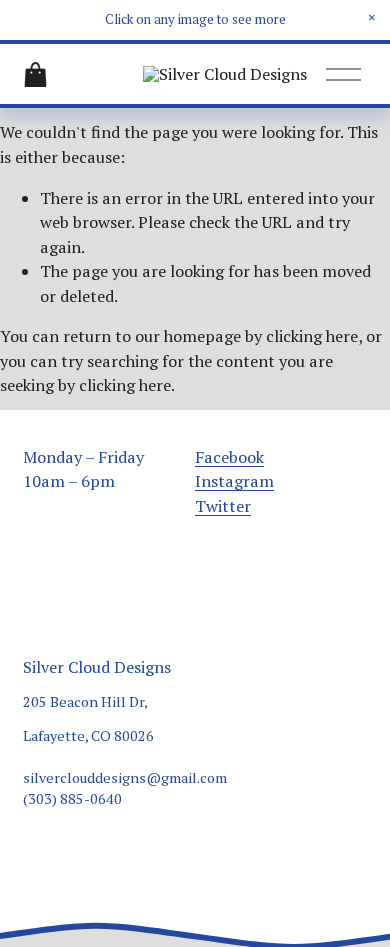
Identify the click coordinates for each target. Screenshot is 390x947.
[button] (372, 18)
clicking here (312, 336)
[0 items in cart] (35, 74)
